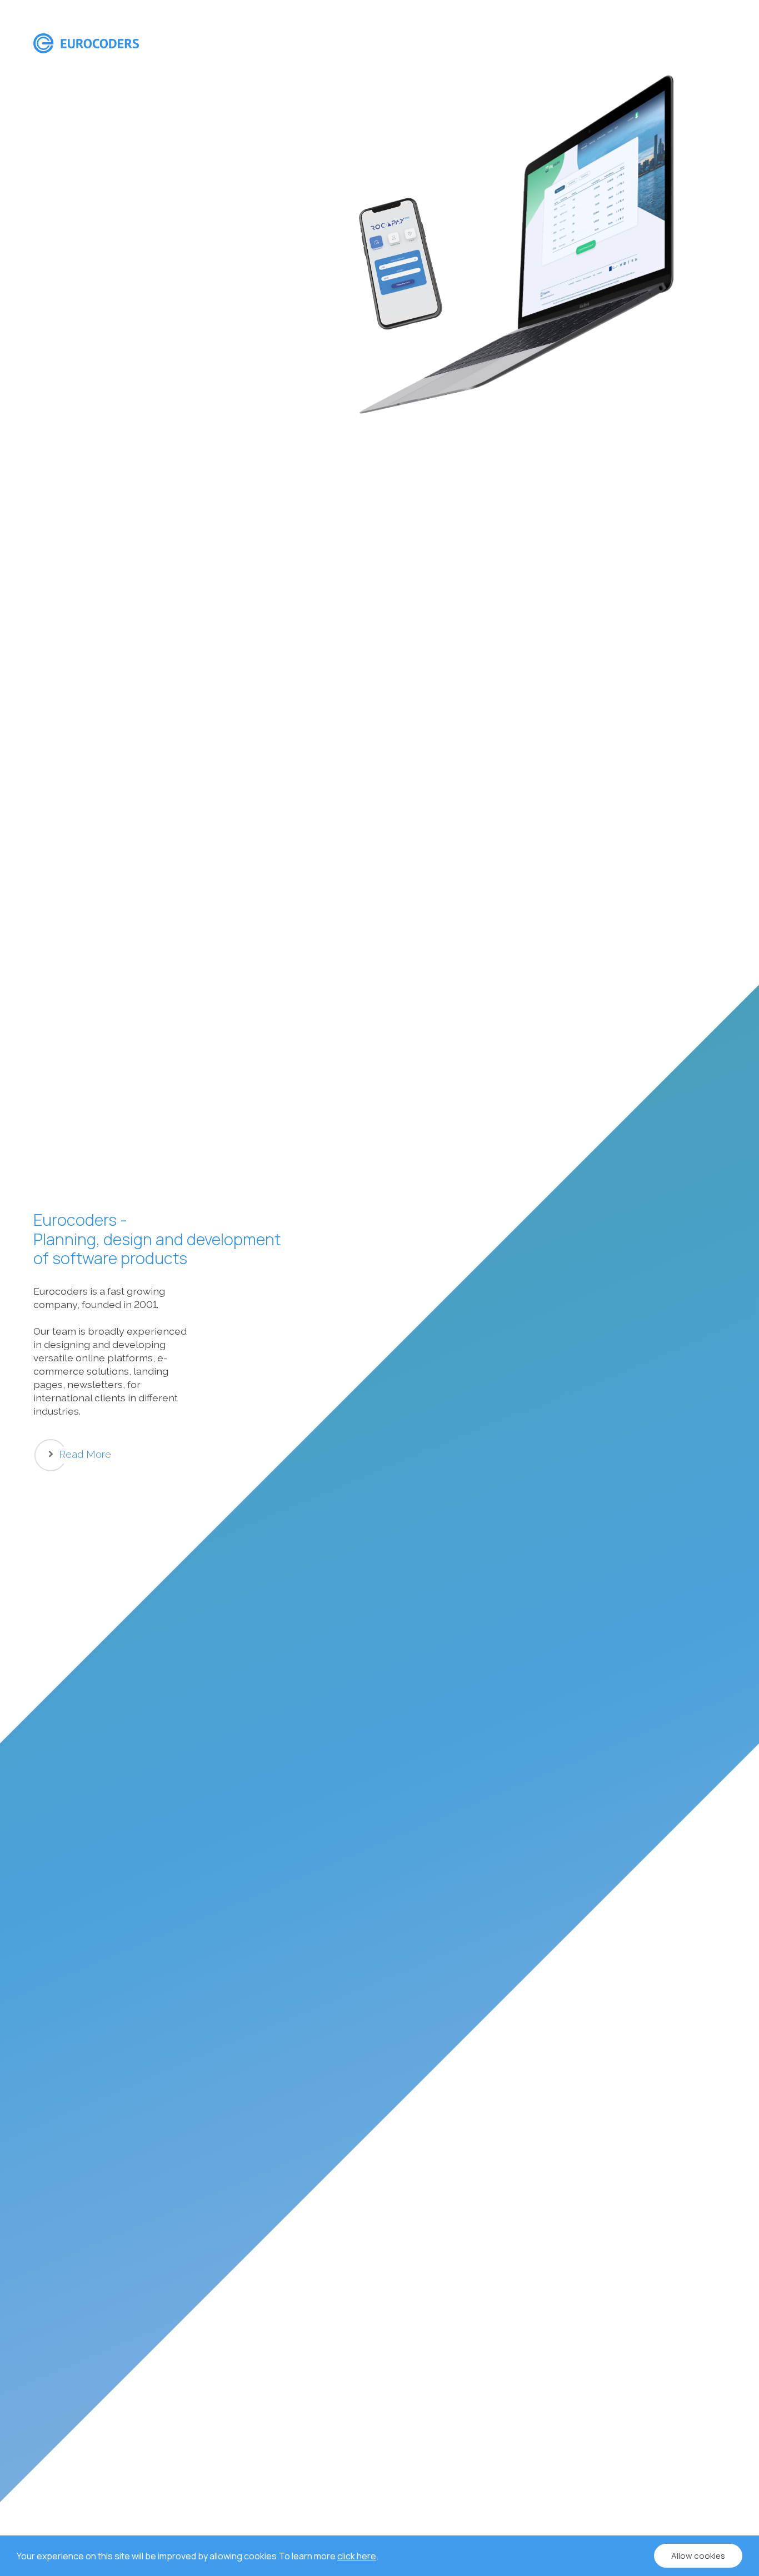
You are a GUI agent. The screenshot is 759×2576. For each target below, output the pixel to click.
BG (700, 43)
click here (357, 2556)
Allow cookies (698, 2556)
